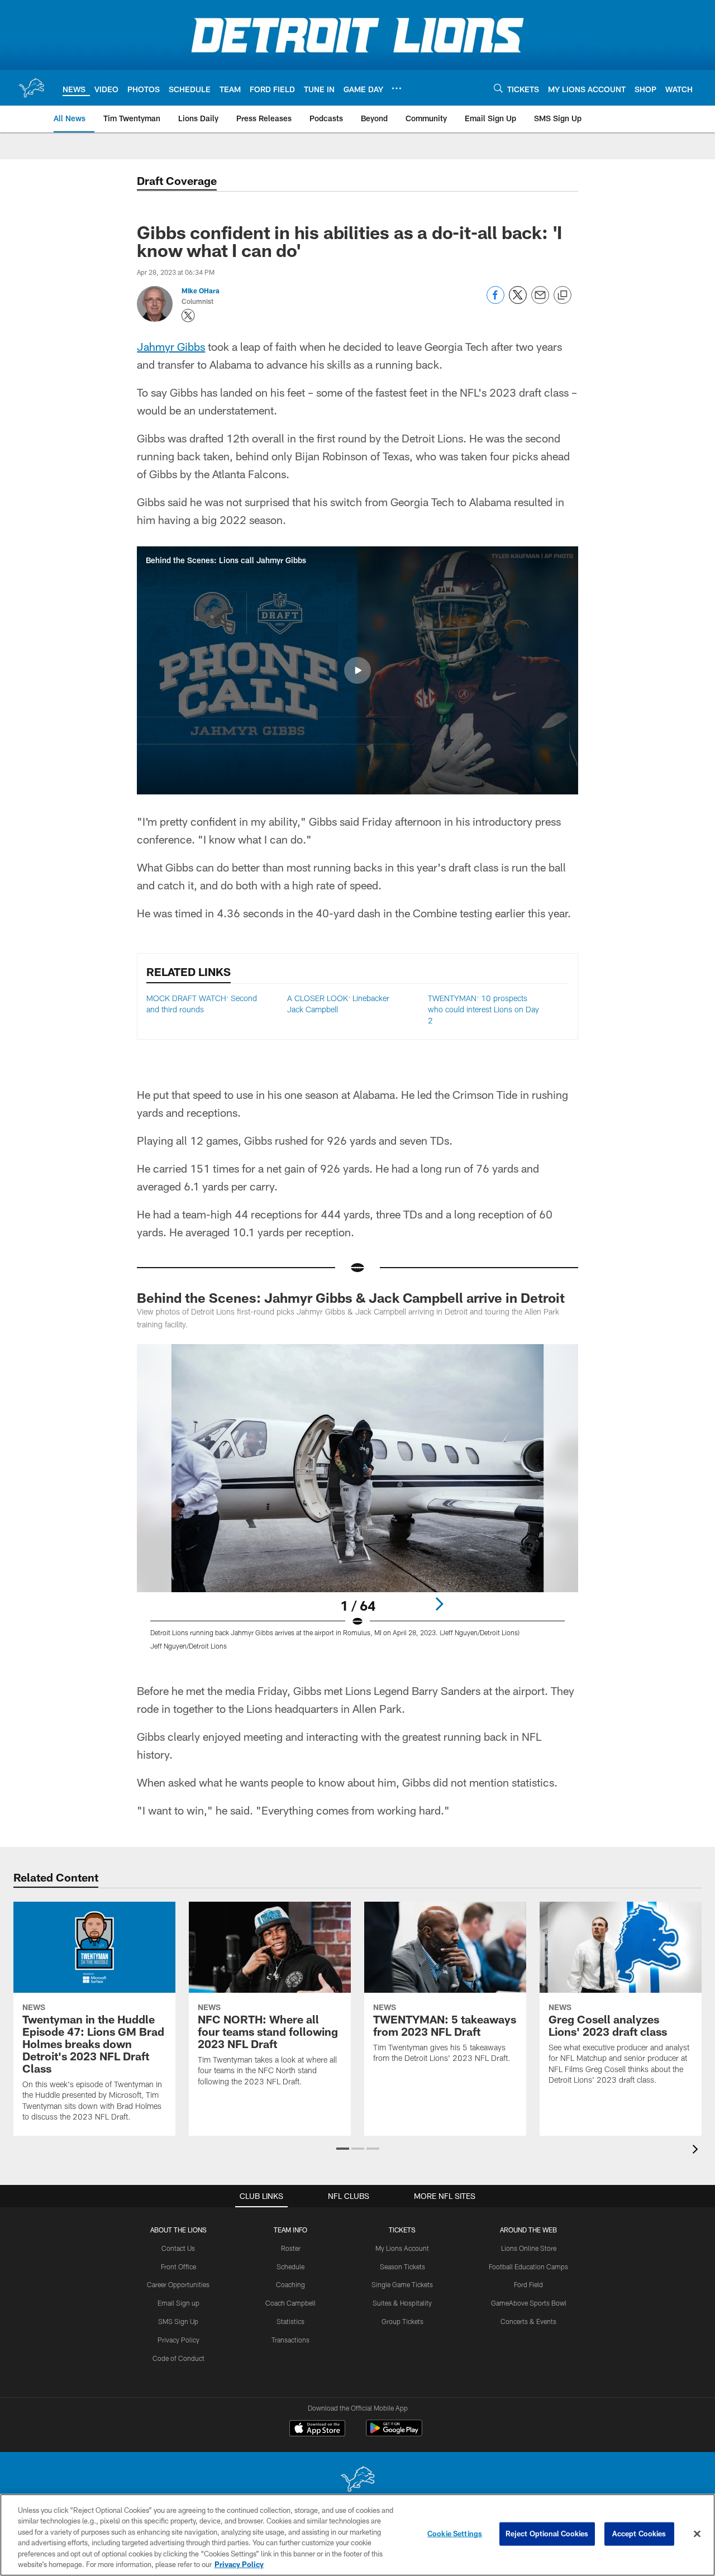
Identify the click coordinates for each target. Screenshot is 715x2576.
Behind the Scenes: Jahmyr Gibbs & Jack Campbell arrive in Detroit (351, 1297)
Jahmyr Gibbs (171, 346)
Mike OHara (201, 291)
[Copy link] (563, 296)
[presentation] (697, 2151)
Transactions (290, 2340)
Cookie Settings (455, 2534)
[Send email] (540, 301)
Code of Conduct (178, 2358)
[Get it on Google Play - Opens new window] (394, 2434)
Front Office (178, 2267)
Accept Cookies (639, 2534)
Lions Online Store (529, 2248)
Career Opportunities (178, 2284)
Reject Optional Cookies (547, 2534)
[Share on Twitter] (518, 301)
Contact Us (178, 2248)
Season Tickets (402, 2267)
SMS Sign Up (178, 2321)
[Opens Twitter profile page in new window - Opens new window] (188, 316)
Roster (291, 2248)
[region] (357, 2535)
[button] (357, 670)
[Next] (439, 1604)
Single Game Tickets (402, 2284)
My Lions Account (402, 2248)
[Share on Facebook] (495, 301)
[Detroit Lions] (357, 2480)
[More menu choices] (397, 88)
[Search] (498, 88)
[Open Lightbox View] (357, 1504)
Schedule (290, 2267)
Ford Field (528, 2284)
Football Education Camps (528, 2267)
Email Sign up (178, 2303)
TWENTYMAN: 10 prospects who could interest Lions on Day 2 (483, 1009)
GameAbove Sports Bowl (529, 2303)
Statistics (290, 2321)
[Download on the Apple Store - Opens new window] (317, 2430)
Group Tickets (402, 2321)
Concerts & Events (528, 2321)
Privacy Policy (178, 2340)
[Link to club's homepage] (31, 88)
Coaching (290, 2284)
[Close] (697, 2534)
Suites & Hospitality (402, 2303)
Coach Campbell (290, 2303)
